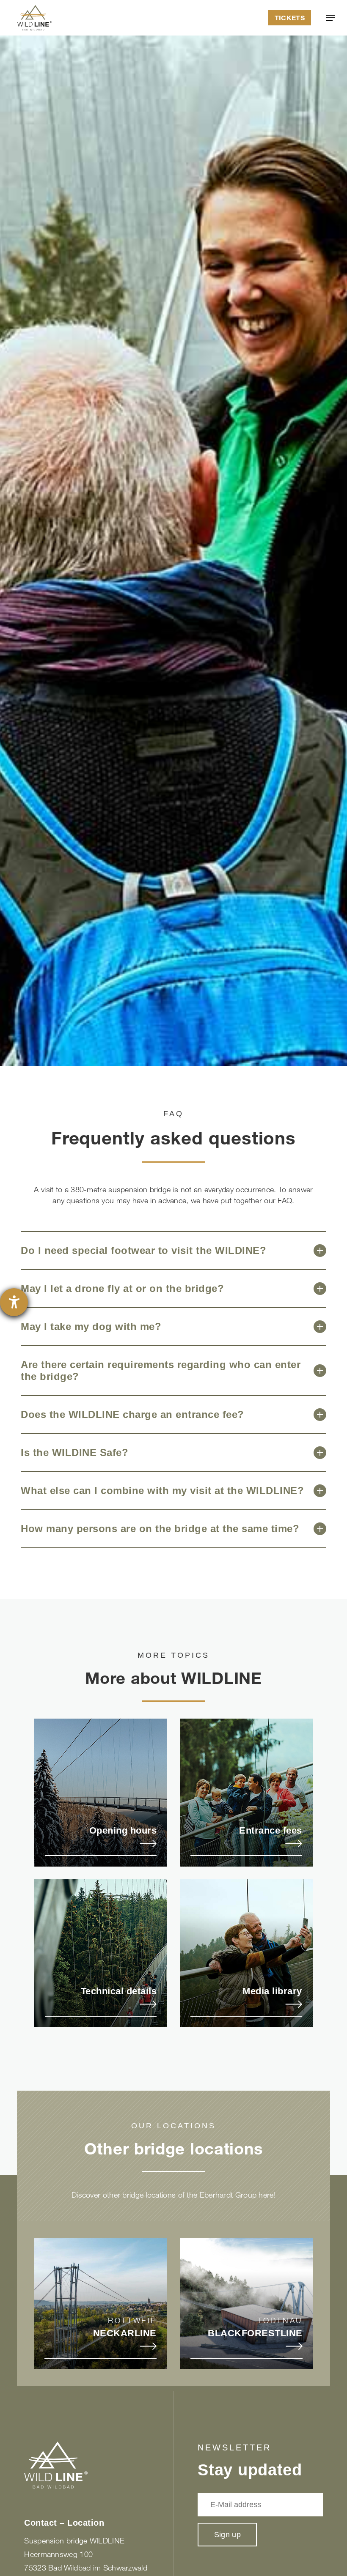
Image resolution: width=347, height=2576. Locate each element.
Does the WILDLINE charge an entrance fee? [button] (132, 1414)
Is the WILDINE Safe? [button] (74, 1452)
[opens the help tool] (14, 1302)
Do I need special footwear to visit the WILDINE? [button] (143, 1250)
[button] (330, 18)
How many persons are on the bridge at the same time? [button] (160, 1529)
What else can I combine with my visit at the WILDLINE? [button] (162, 1491)
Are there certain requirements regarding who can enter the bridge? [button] (161, 1370)
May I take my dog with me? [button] (91, 1326)
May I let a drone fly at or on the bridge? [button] (122, 1288)
